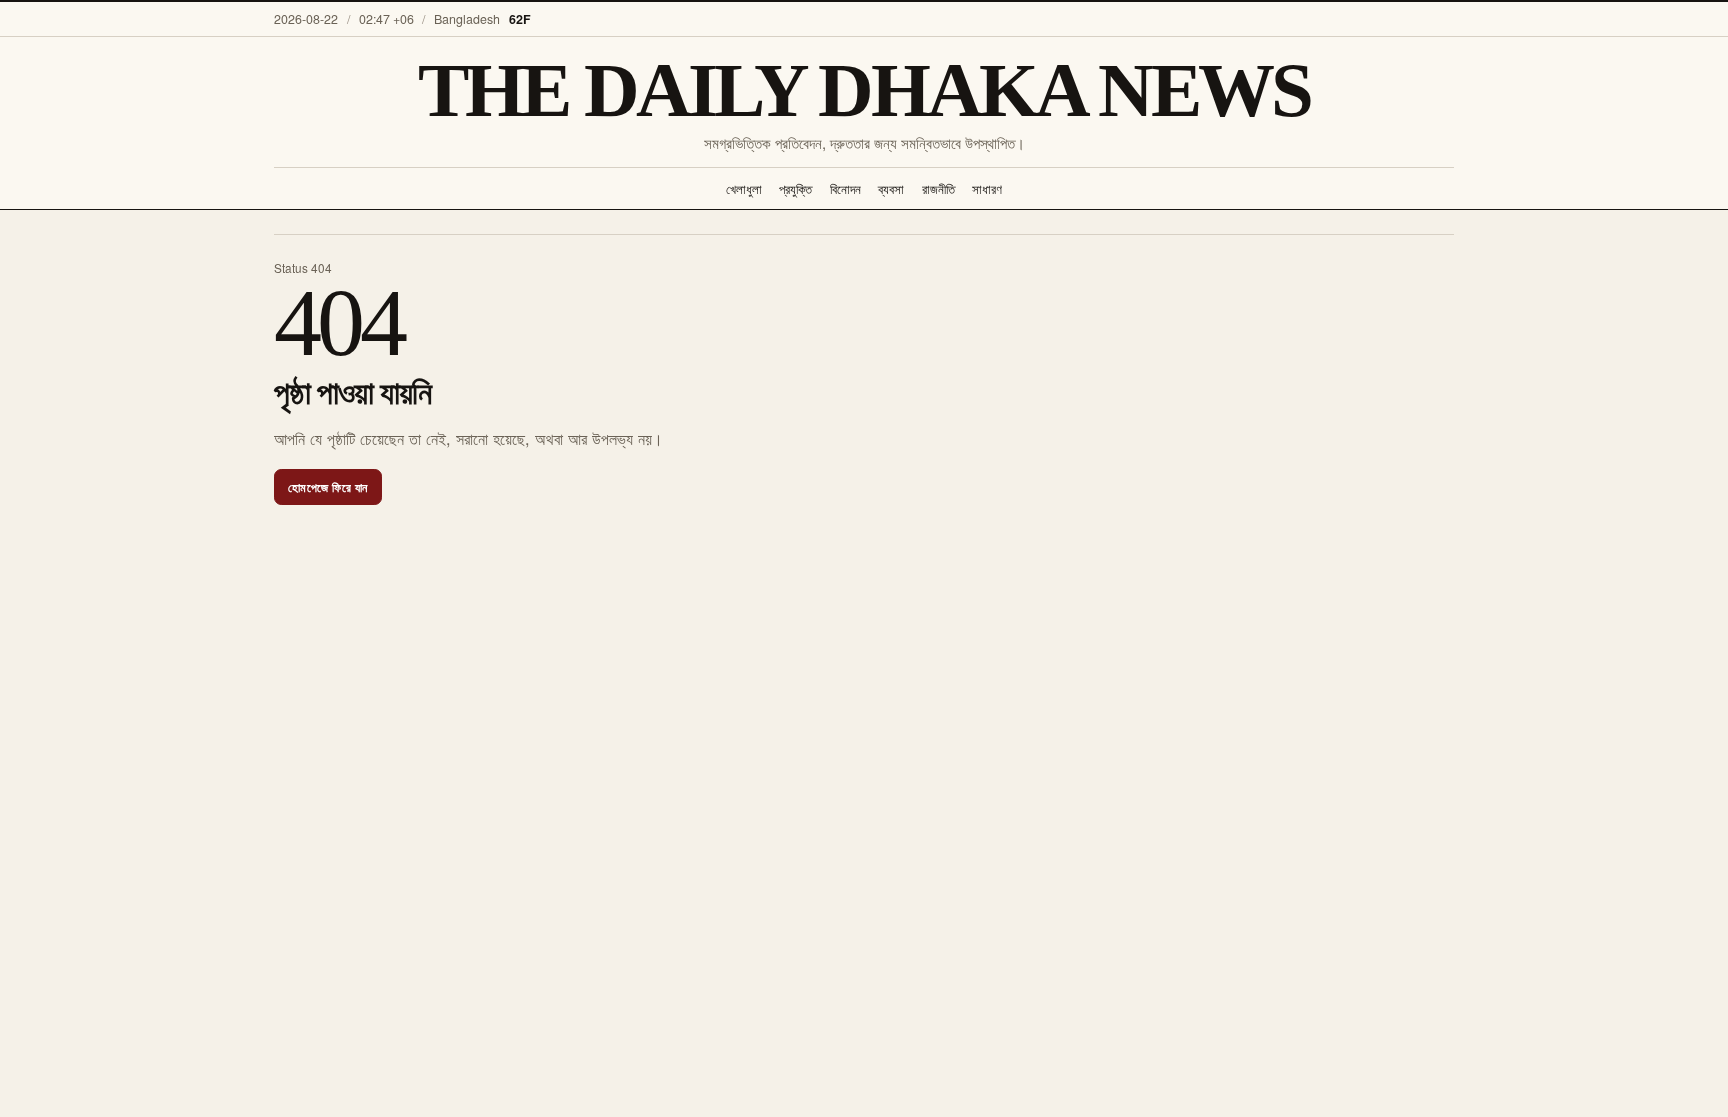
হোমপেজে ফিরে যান (328, 487)
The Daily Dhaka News (864, 91)
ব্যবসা (891, 188)
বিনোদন (845, 188)
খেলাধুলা (744, 188)
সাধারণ (987, 188)
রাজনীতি (938, 188)
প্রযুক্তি (795, 188)
